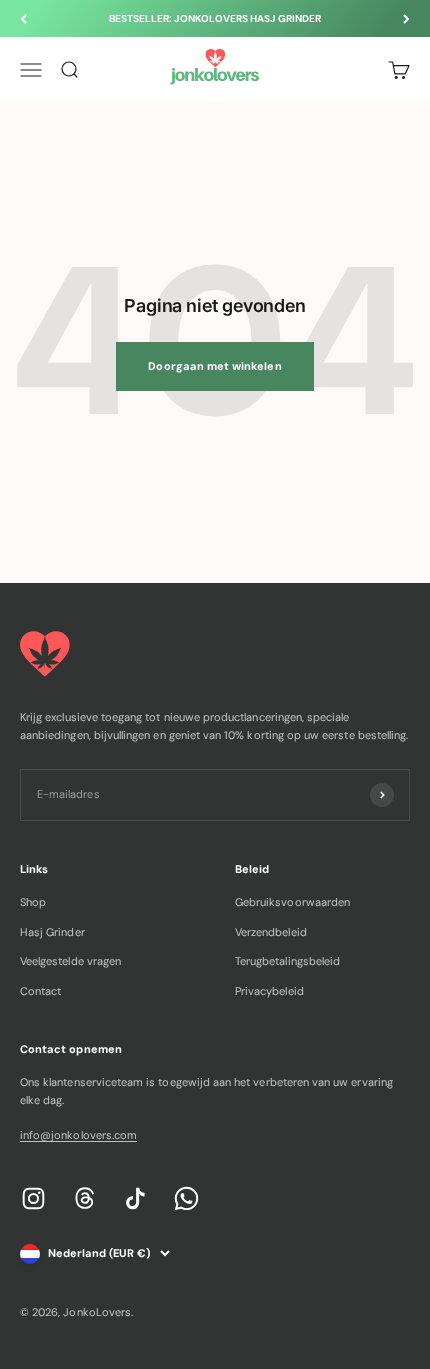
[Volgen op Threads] (84, 1198)
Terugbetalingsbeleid (287, 961)
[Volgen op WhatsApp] (186, 1198)
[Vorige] (23, 18)
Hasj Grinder (52, 932)
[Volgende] (406, 18)
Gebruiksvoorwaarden (292, 902)
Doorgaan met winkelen (214, 366)
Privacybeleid (269, 991)
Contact (40, 991)
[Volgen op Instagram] (33, 1198)
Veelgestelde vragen (70, 961)
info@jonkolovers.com (78, 1135)
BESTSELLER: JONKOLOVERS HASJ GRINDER (215, 18)
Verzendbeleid (271, 932)
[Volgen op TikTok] (135, 1198)
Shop (33, 902)
